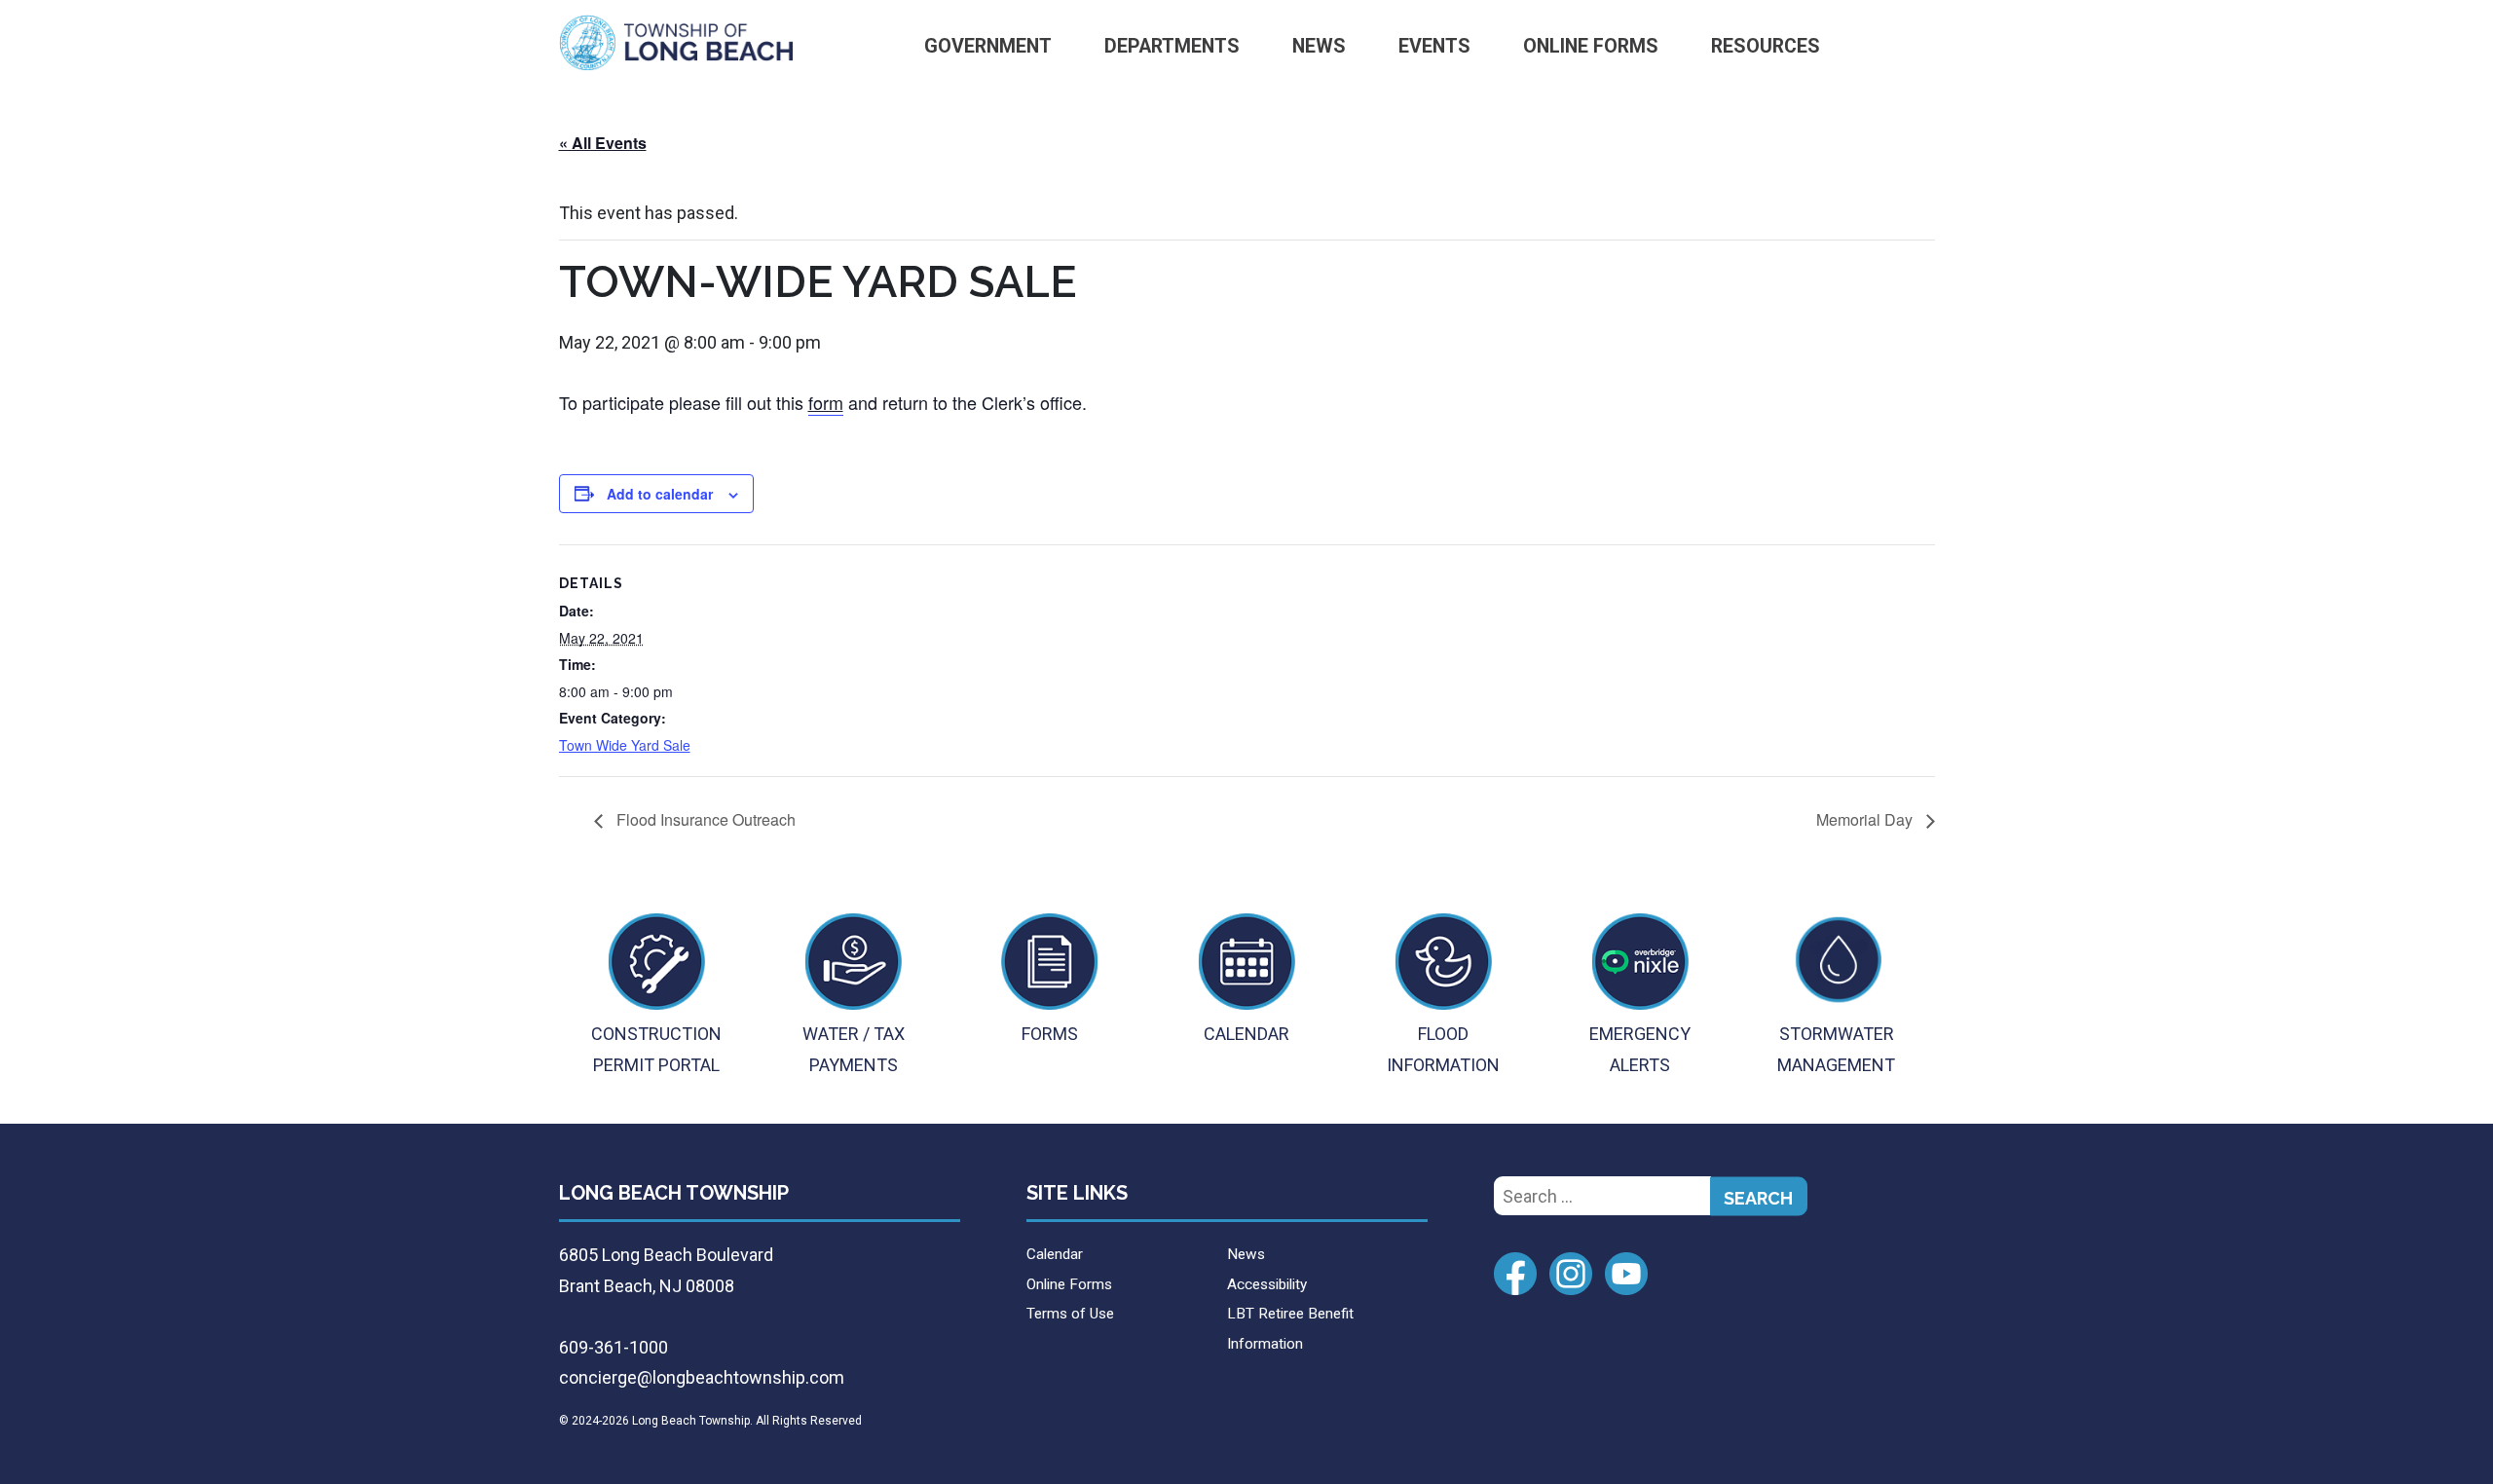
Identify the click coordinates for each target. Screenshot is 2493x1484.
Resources (1766, 46)
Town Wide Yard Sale (625, 745)
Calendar (1055, 1254)
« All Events (603, 143)
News (1319, 46)
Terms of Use (1070, 1314)
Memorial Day (1866, 819)
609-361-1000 (614, 1347)
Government (988, 46)
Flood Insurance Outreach (704, 819)
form (826, 402)
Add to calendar (660, 494)
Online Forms (1591, 46)
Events (1434, 46)
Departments (1172, 46)
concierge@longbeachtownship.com (702, 1377)
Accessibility (1267, 1284)
